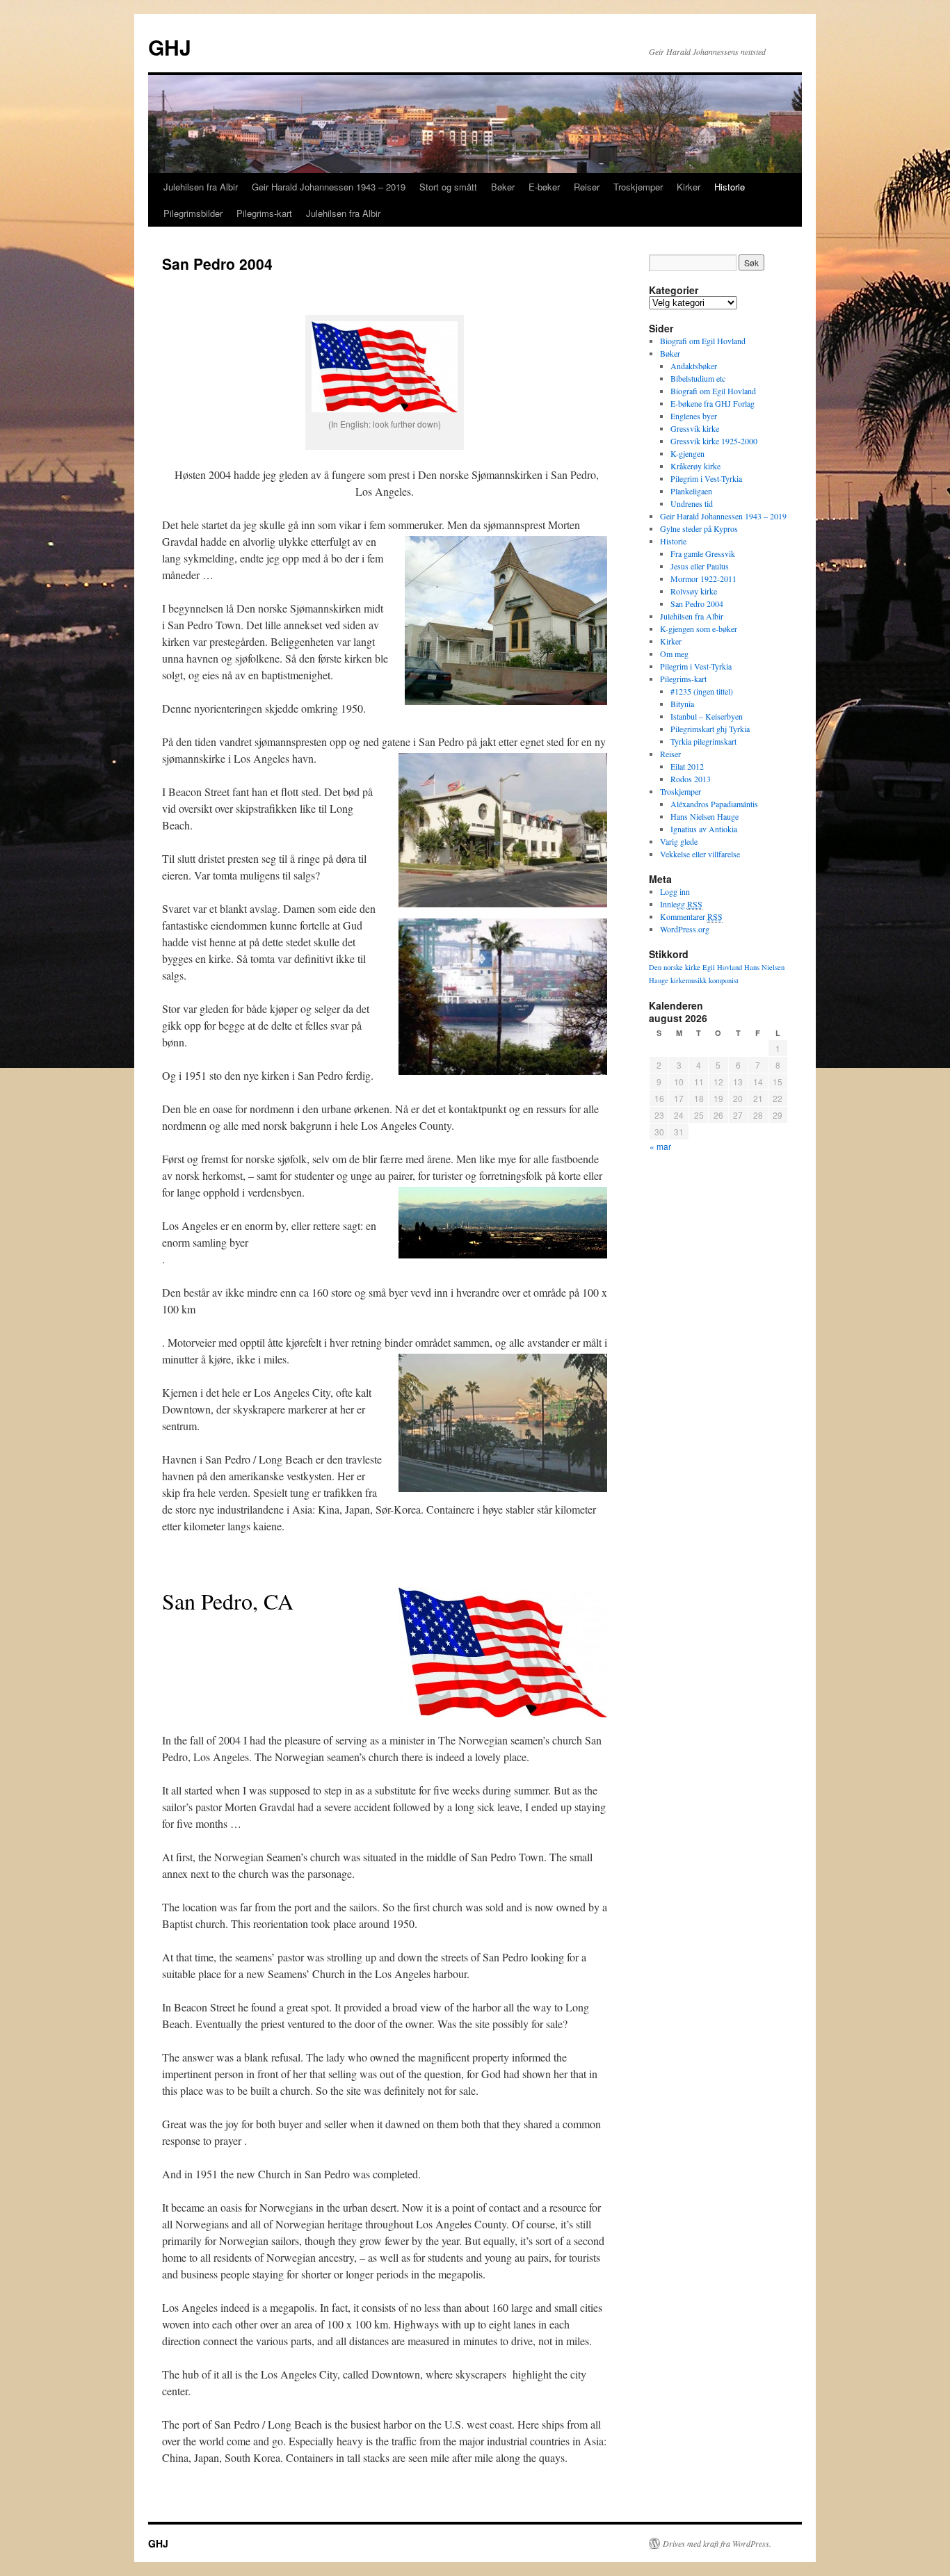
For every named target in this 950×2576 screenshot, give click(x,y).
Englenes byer (694, 416)
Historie (730, 187)
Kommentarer (691, 916)
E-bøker (544, 187)
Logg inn (675, 891)
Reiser (587, 187)
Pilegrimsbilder (193, 213)
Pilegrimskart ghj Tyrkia (710, 729)
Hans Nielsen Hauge (705, 816)
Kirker (689, 187)
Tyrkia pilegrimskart (703, 741)
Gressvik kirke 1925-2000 (714, 441)
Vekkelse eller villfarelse (700, 854)
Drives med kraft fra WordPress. (717, 2543)
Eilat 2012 (687, 766)
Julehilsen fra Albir (201, 187)
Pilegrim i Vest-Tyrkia (706, 478)
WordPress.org (685, 929)
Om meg (674, 654)
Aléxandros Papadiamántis (714, 804)
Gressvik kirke (695, 428)
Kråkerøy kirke (695, 466)
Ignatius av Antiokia (704, 829)
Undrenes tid (692, 503)
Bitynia (682, 704)
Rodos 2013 (691, 779)
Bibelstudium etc (698, 378)
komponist (724, 980)
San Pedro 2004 (697, 604)
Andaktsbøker (694, 366)
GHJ (170, 47)
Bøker (503, 187)
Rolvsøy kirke (694, 591)
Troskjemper (638, 187)
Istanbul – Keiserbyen (707, 716)
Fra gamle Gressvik (703, 553)
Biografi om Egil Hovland (703, 341)
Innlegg (681, 904)
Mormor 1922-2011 (703, 578)
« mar (660, 1146)
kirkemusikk (689, 980)
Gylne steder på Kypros (699, 528)
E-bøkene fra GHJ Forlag (712, 403)
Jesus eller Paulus (700, 566)
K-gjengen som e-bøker (699, 629)
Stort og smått (448, 187)
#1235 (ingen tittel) (702, 691)
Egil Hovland (722, 967)
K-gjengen (687, 453)
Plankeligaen (691, 491)
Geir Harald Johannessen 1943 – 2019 (329, 187)
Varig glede (679, 841)
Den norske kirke (675, 967)
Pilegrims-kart (264, 213)
